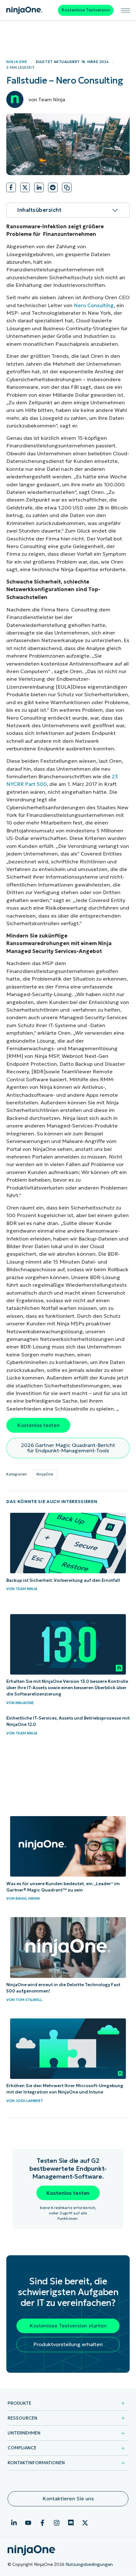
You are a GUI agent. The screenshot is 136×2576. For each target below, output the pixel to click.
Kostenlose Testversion (86, 10)
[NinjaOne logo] (24, 10)
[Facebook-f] (42, 2523)
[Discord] (71, 2523)
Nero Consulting (94, 305)
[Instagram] (57, 2523)
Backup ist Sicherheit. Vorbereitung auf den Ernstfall (63, 1580)
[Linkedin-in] (14, 2523)
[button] (11, 189)
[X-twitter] (85, 2523)
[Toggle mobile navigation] (126, 10)
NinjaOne (17, 62)
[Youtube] (28, 2523)
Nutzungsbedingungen (89, 2564)
